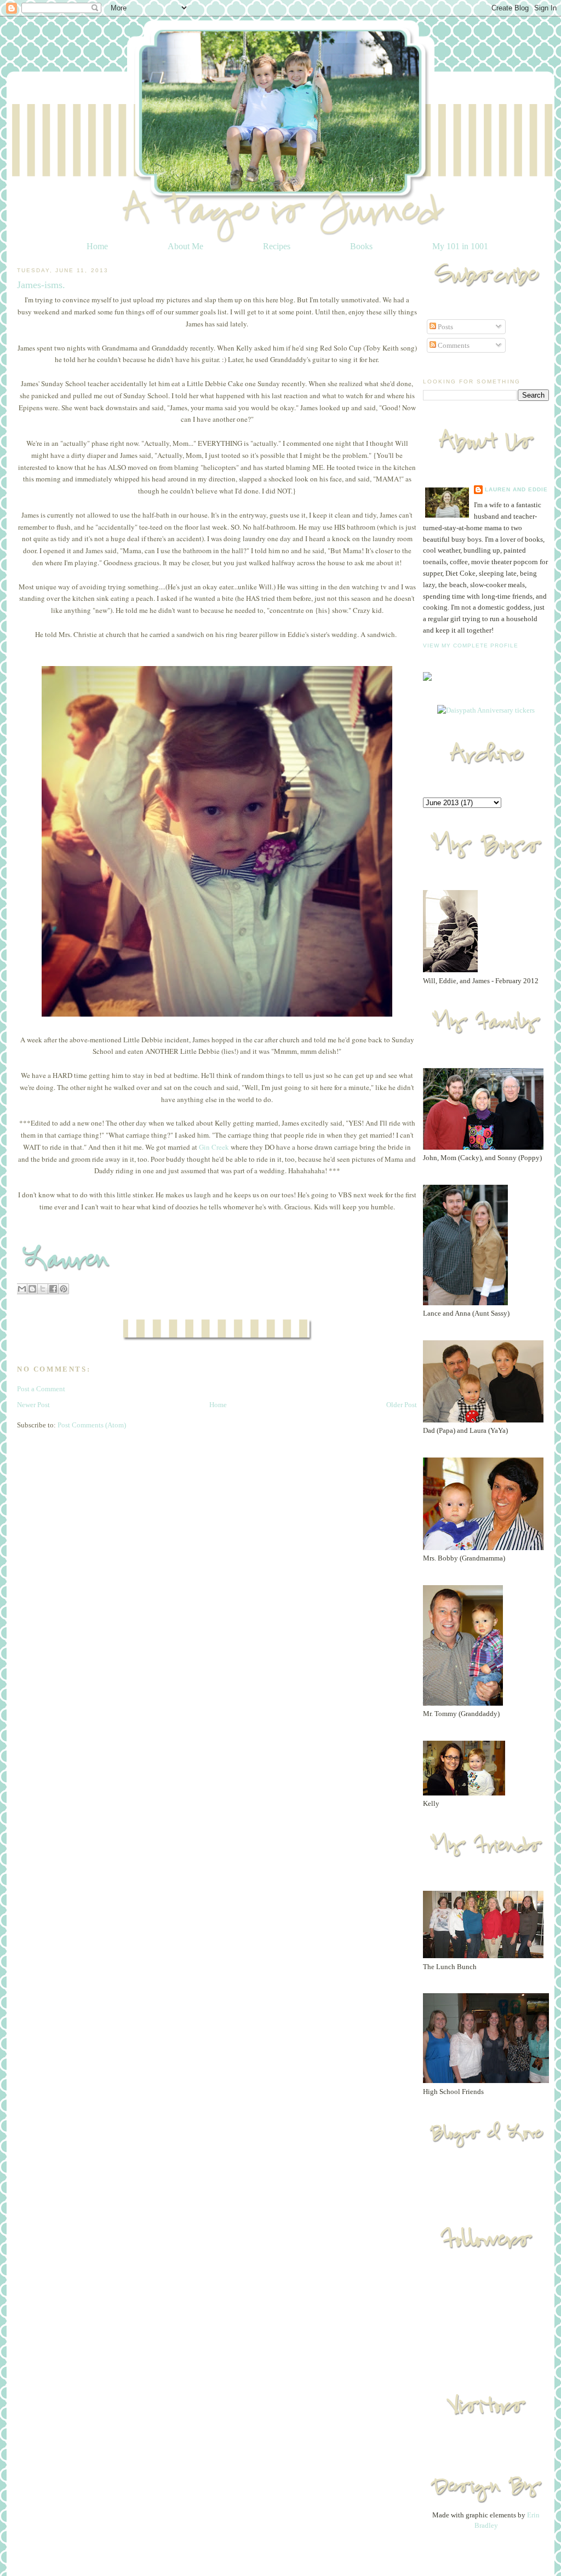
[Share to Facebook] (53, 1289)
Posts (445, 327)
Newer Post (33, 1405)
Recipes (277, 246)
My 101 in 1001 (460, 246)
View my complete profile (471, 646)
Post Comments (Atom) (92, 1425)
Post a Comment (41, 1389)
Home (97, 246)
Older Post (402, 1405)
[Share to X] (43, 1289)
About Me (185, 246)
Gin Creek (214, 1147)
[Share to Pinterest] (64, 1289)
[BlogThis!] (32, 1289)
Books (361, 246)
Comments (453, 345)
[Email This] (22, 1289)
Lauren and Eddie (516, 489)
